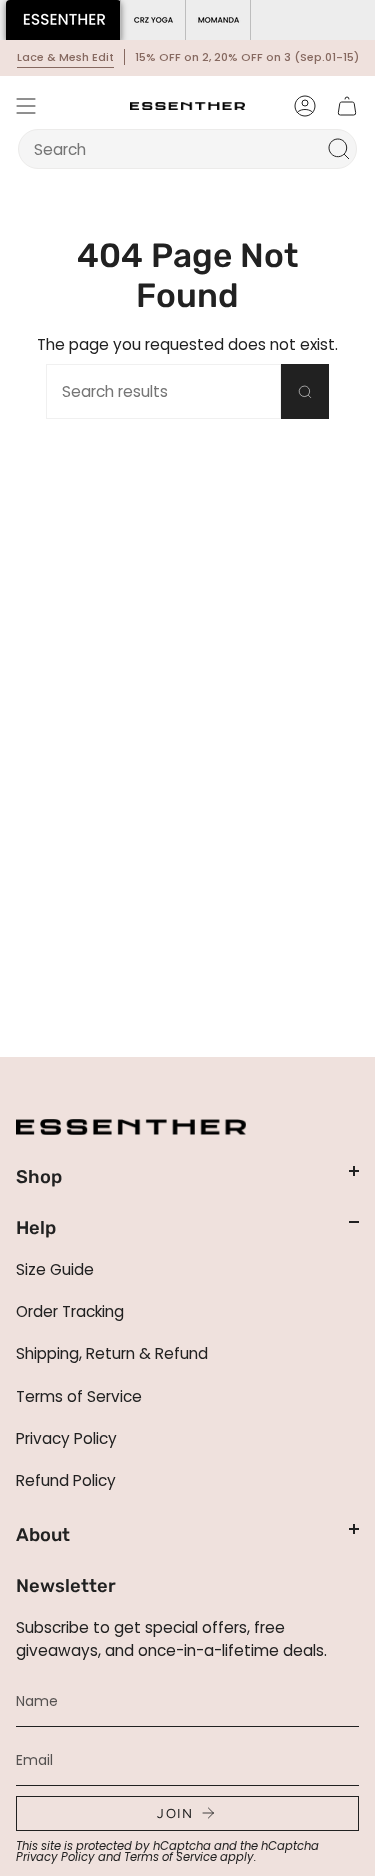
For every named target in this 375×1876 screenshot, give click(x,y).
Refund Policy (66, 1480)
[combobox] (175, 149)
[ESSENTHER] (63, 20)
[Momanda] (218, 20)
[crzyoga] (153, 20)
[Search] (339, 149)
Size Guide (55, 1269)
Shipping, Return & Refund (112, 1353)
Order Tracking (70, 1311)
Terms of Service (79, 1396)
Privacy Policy (66, 1438)
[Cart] (347, 106)
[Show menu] (26, 106)
